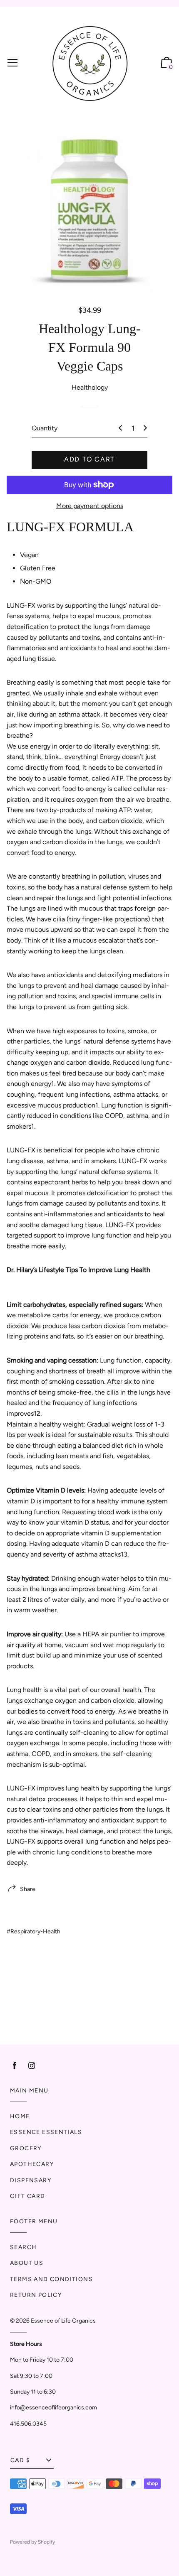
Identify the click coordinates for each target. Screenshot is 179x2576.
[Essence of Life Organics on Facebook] (15, 2066)
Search (23, 2247)
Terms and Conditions (51, 2279)
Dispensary (31, 2180)
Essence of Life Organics (63, 2321)
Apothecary (32, 2164)
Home (20, 2116)
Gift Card (28, 2196)
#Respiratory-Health (34, 1931)
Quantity (45, 428)
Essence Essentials (46, 2132)
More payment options (90, 506)
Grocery (26, 2148)
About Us (27, 2263)
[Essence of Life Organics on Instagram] (32, 2066)
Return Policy (36, 2295)
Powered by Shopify (32, 2542)
